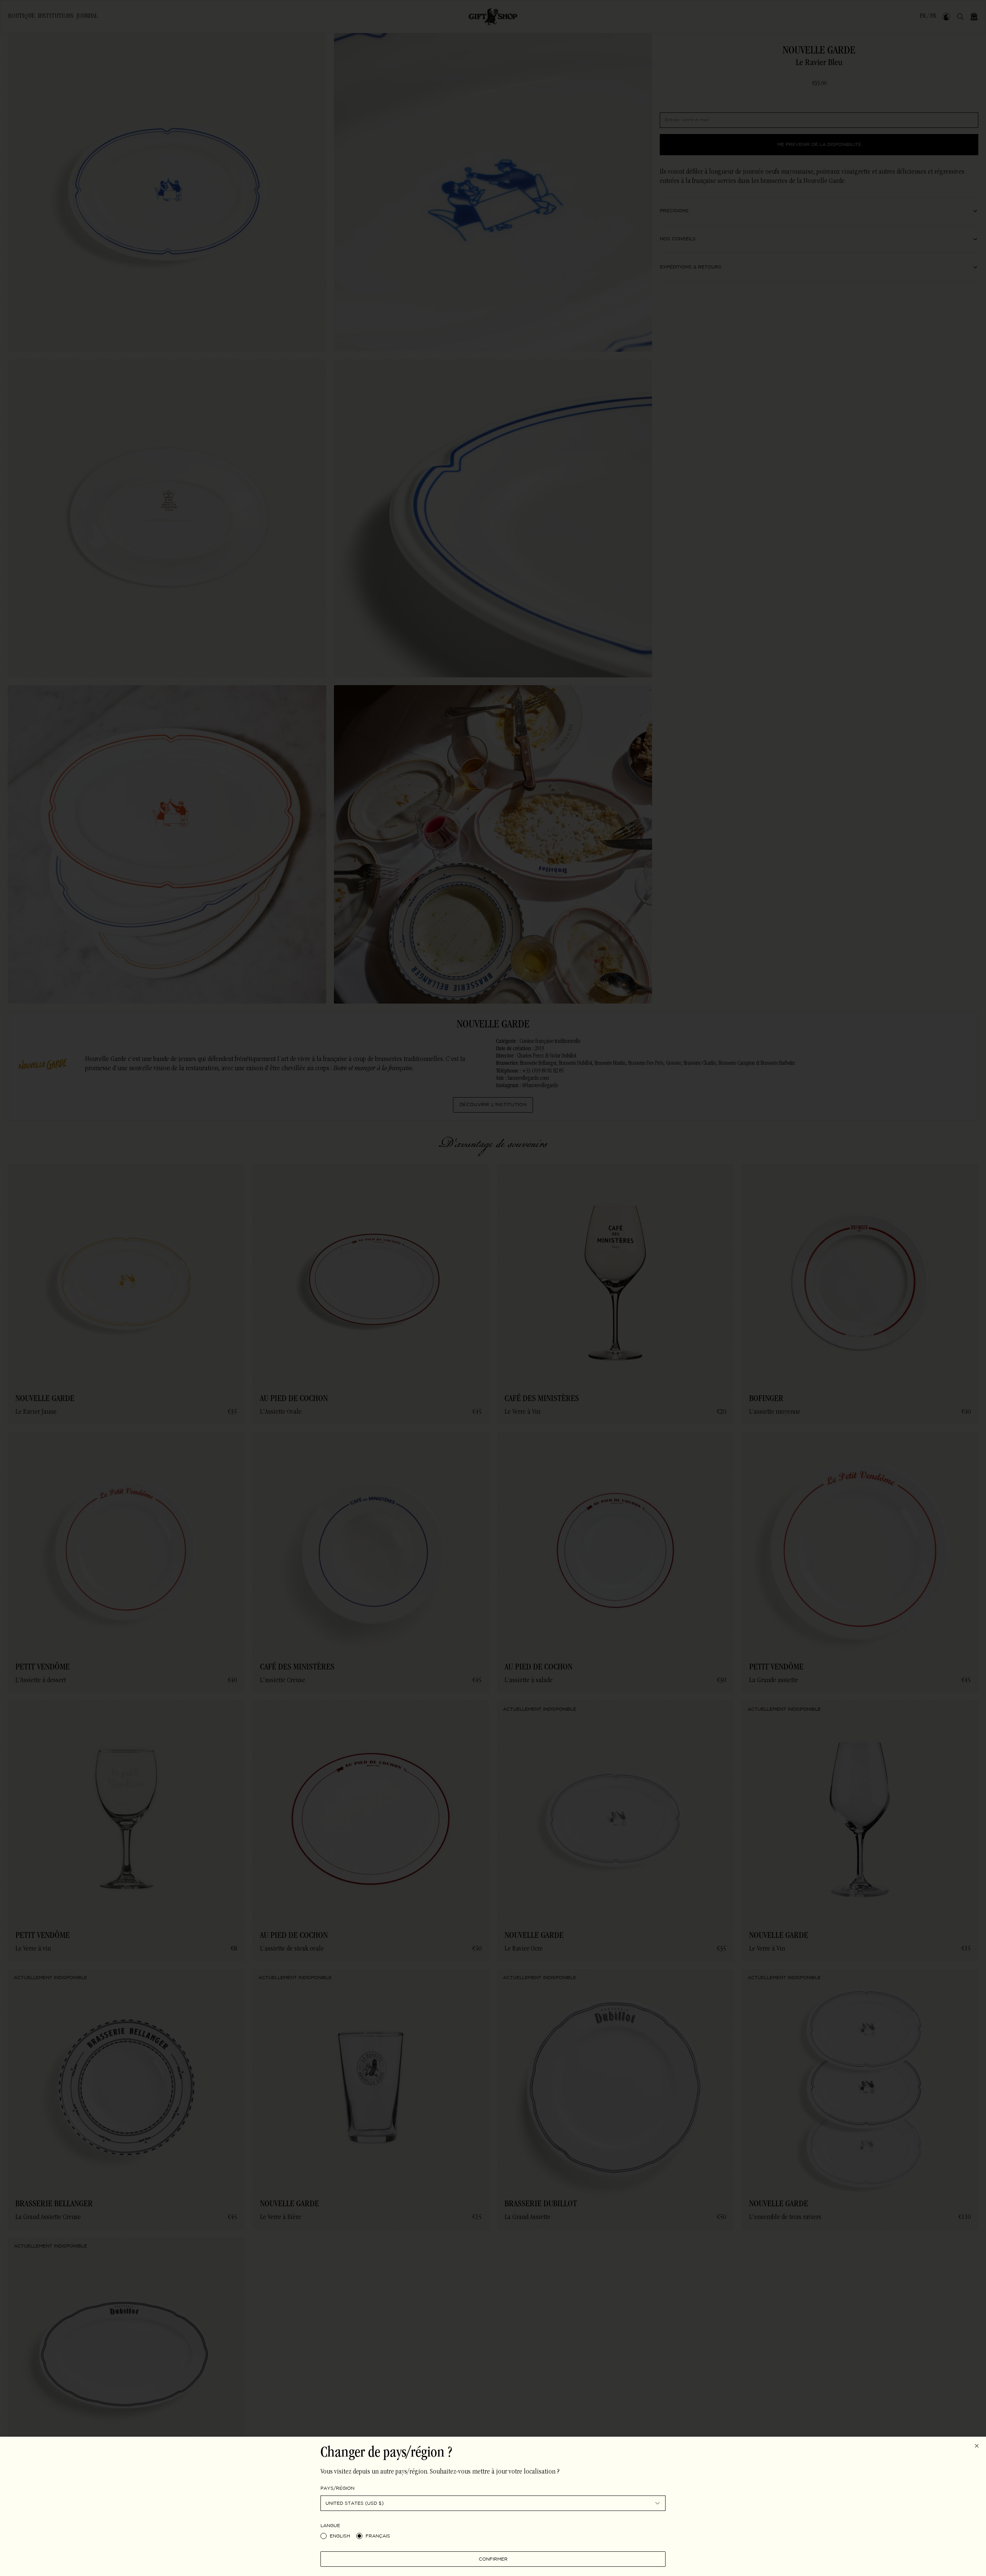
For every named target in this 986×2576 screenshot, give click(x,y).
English (340, 2536)
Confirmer (493, 2559)
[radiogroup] (493, 2536)
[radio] (324, 2536)
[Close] (977, 2446)
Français (378, 2536)
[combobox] (493, 2503)
